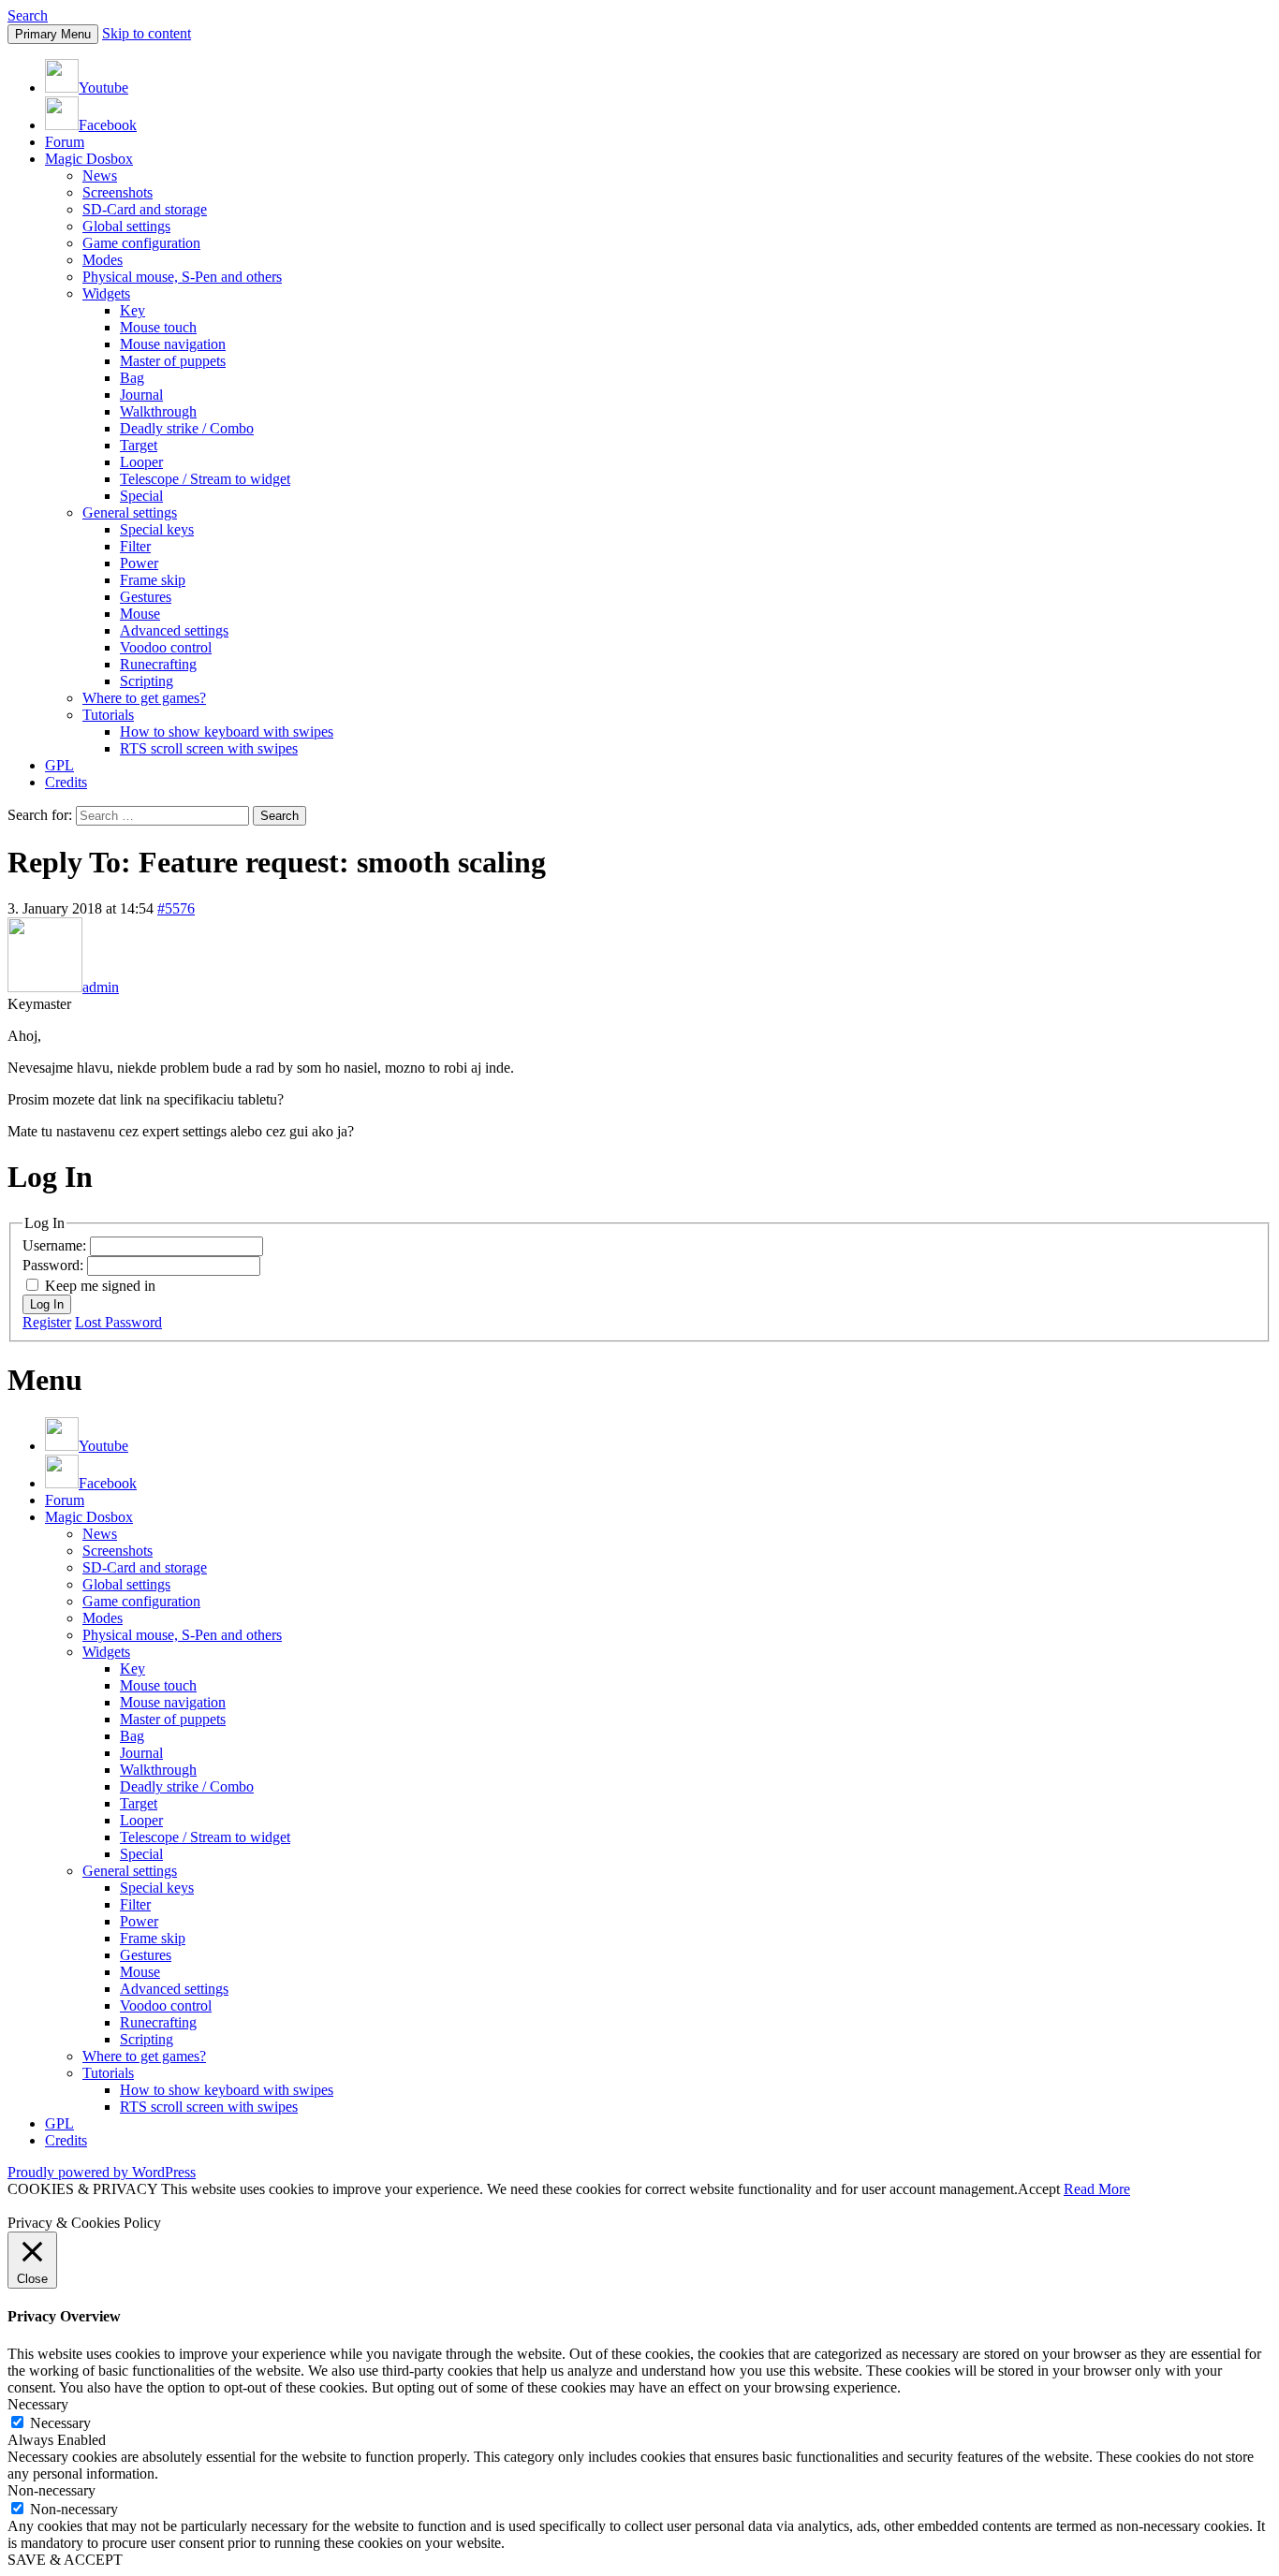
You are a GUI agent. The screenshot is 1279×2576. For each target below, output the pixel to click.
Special (141, 496)
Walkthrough (158, 411)
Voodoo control (166, 647)
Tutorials (108, 715)
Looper (141, 462)
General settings (130, 512)
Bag (132, 378)
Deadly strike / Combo (187, 428)
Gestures (146, 597)
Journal (141, 395)
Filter (135, 546)
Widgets (106, 293)
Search (28, 15)
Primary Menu (53, 34)
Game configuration (141, 243)
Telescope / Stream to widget (205, 479)
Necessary (60, 2423)
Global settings (126, 226)
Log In (47, 1304)
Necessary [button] (38, 2404)
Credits (66, 782)
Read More (1097, 2189)
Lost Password (118, 1322)
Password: (55, 1265)
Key (132, 310)
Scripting (147, 681)
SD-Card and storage (145, 209)
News (100, 176)
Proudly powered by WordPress (102, 2172)
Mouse (140, 614)
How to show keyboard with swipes (227, 732)
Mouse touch (158, 327)
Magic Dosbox (89, 159)
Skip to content (147, 33)
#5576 (176, 908)
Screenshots (118, 192)
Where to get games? (144, 698)
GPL (59, 765)
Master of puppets (173, 361)
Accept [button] (1039, 2189)
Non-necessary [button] (51, 2490)
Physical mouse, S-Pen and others (182, 277)
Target (139, 445)
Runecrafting (158, 664)
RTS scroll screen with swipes (209, 748)
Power (139, 563)
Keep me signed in (100, 1286)
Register (47, 1322)
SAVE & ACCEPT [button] (65, 2560)
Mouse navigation (173, 344)
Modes (103, 260)
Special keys (157, 529)
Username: (56, 1245)
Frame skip (153, 580)
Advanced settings (174, 630)
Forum (65, 142)
